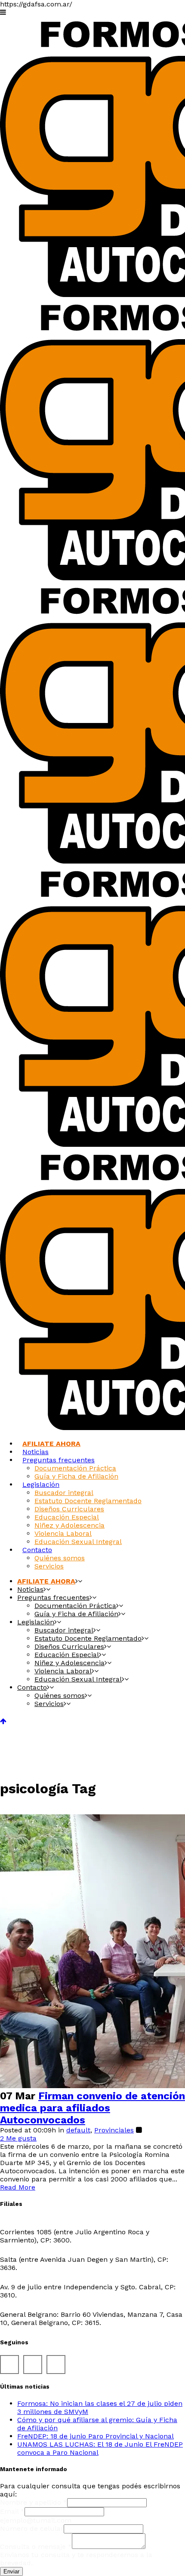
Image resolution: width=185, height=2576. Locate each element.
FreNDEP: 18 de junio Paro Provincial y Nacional (96, 2436)
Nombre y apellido (34, 2502)
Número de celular (32, 2529)
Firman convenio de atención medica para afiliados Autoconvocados (92, 2108)
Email (12, 2511)
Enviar (11, 2571)
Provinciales (114, 2130)
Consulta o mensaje (36, 2547)
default (78, 2130)
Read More (18, 2187)
